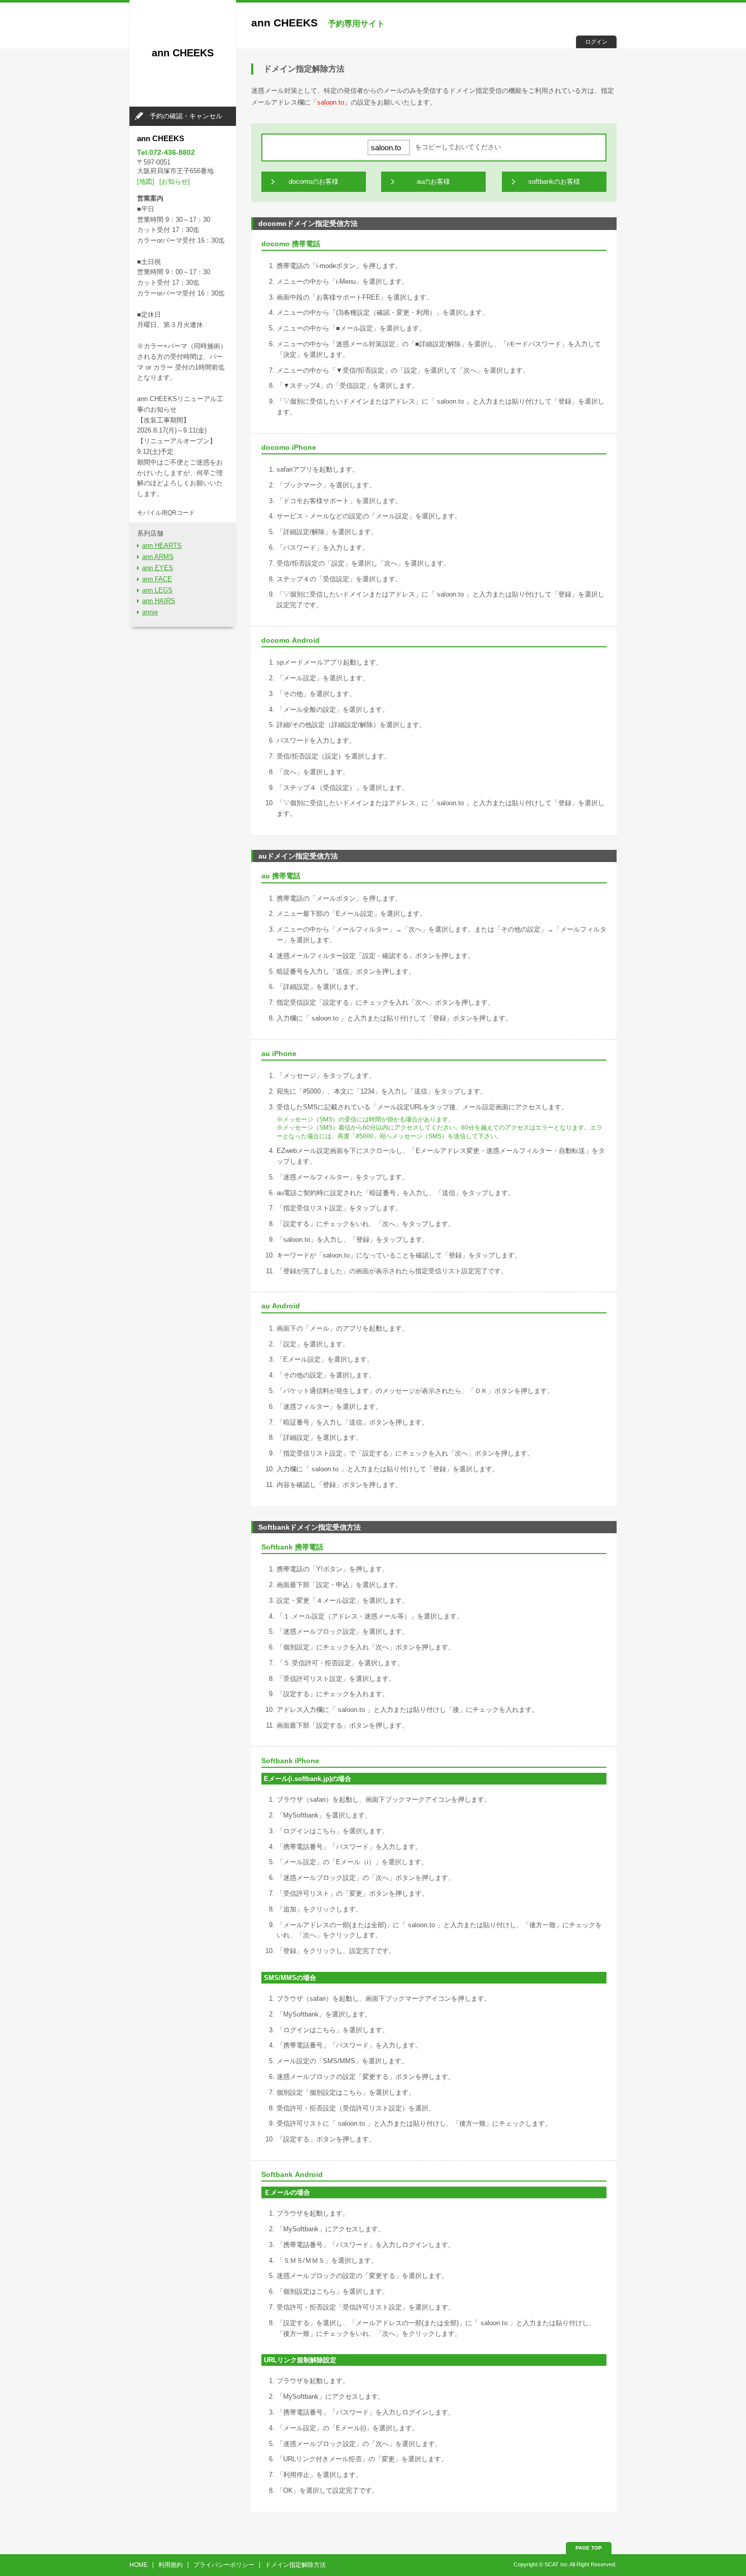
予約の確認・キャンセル (186, 116)
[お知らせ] (175, 181)
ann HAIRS (159, 601)
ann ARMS (158, 557)
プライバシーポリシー (224, 2565)
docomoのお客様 (314, 181)
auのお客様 (433, 181)
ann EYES (158, 568)
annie (150, 612)
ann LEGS (157, 590)
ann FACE (157, 579)
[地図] (146, 181)
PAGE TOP (589, 2548)
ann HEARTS (162, 546)
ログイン (596, 42)
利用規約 (171, 2565)
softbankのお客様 (554, 181)
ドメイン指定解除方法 (295, 2565)
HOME (139, 2565)
